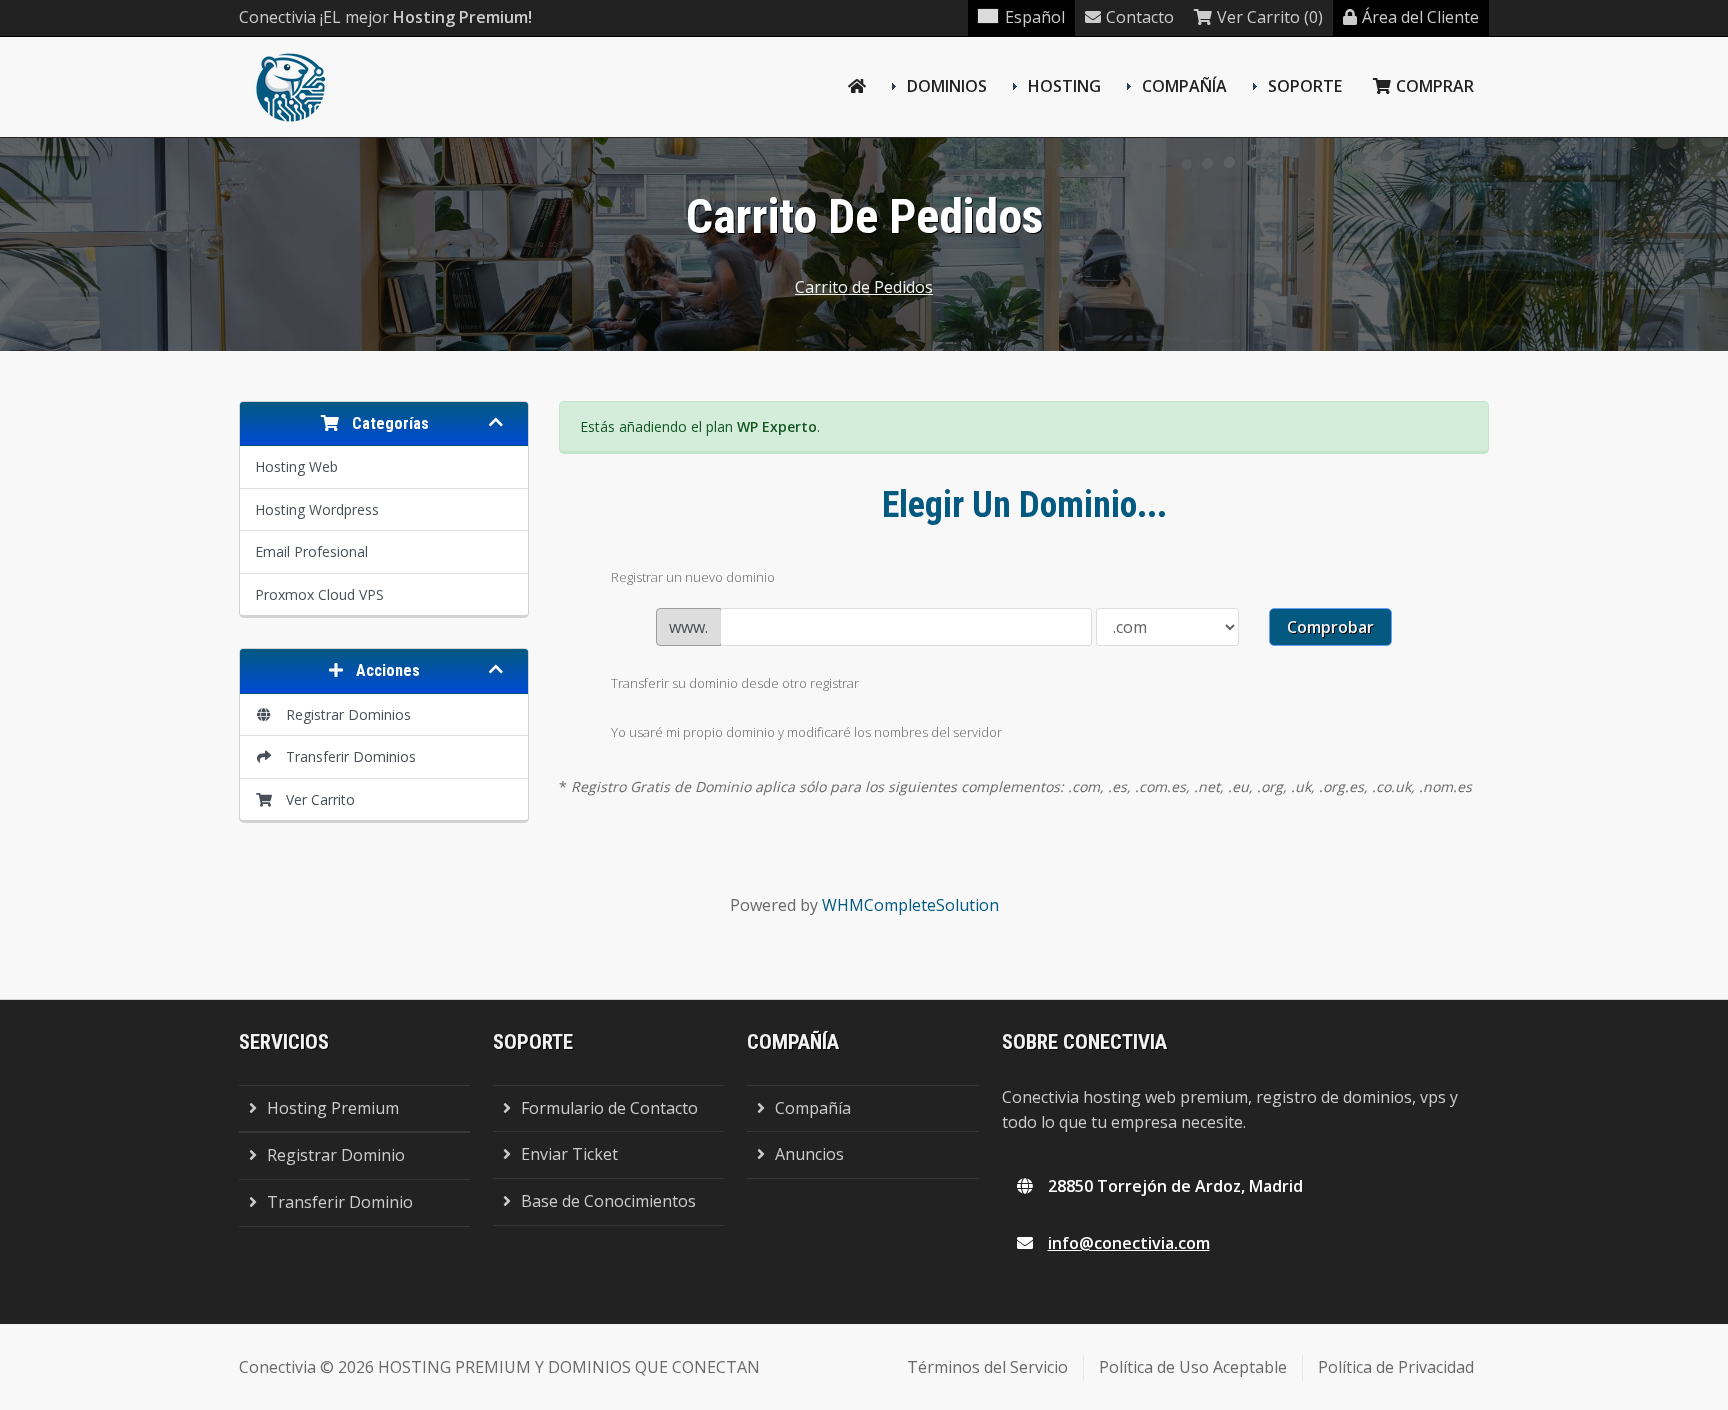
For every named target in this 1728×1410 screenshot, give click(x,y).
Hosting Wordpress (317, 509)
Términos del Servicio (987, 1367)
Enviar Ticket (569, 1154)
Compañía (1184, 86)
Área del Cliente (1420, 17)
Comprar (1435, 86)
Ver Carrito (316, 799)
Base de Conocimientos (608, 1201)
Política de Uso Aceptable (1193, 1367)
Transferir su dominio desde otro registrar (735, 683)
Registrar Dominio (336, 1155)
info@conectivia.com (1129, 1243)
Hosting (1064, 86)
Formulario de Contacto (609, 1108)
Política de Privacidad (1396, 1367)
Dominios (947, 86)
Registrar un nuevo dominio (693, 577)
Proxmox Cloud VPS (319, 594)
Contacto (1140, 17)
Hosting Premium (333, 1108)
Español (1035, 17)
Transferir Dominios (347, 756)
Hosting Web (296, 466)
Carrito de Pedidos (864, 287)
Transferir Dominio (340, 1202)
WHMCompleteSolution (910, 905)
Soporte (1305, 86)
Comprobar (1330, 627)
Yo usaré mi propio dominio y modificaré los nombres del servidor (806, 732)
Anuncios (809, 1154)
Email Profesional (311, 551)
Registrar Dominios (344, 714)
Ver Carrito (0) (1270, 17)
